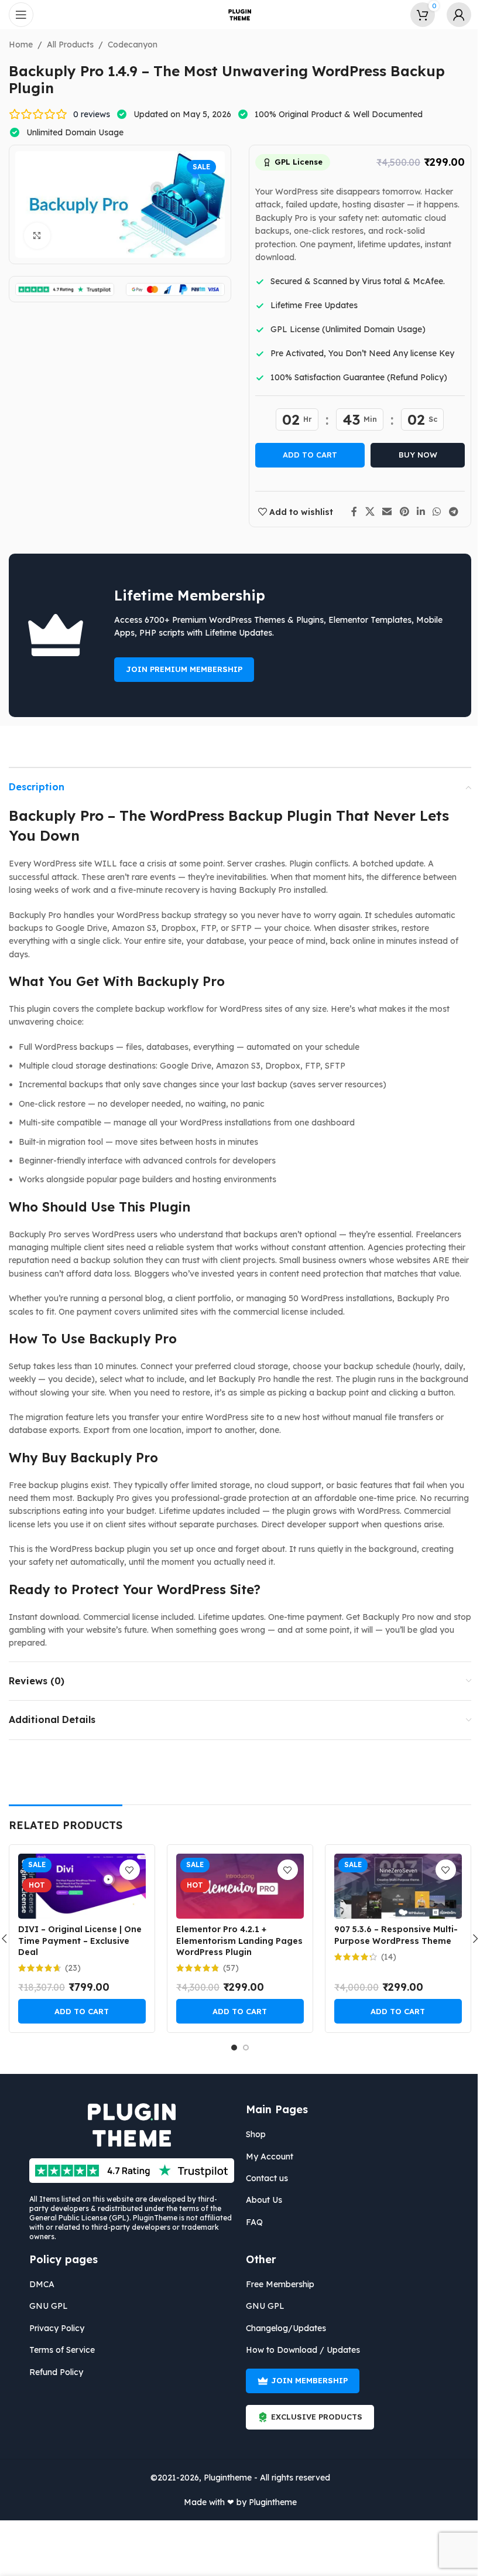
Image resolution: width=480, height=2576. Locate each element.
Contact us (263, 2178)
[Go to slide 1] (230, 2048)
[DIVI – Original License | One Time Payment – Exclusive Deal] (77, 1886)
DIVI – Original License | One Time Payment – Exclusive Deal (75, 1941)
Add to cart (306, 455)
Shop (252, 2134)
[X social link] (366, 512)
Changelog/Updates (282, 2328)
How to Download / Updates (299, 2350)
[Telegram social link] (449, 512)
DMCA (38, 2284)
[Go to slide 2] (242, 2048)
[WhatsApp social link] (432, 512)
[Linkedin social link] (416, 512)
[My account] (450, 15)
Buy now (413, 455)
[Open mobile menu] (21, 15)
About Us (260, 2200)
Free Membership (276, 2284)
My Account (265, 2157)
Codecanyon (128, 45)
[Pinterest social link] (400, 512)
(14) (384, 1957)
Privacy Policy (53, 2328)
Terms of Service (58, 2350)
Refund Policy (52, 2372)
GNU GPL (44, 2306)
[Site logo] (236, 14)
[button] (77, 2011)
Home (17, 45)
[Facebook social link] (350, 512)
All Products (66, 45)
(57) (226, 1968)
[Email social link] (383, 512)
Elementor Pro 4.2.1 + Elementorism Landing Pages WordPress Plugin (235, 1941)
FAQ (250, 2222)
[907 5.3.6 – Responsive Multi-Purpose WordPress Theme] (393, 1886)
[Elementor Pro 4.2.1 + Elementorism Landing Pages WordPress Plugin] (235, 1886)
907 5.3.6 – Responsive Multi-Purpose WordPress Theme (391, 1935)
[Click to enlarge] (33, 236)
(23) (68, 1968)
